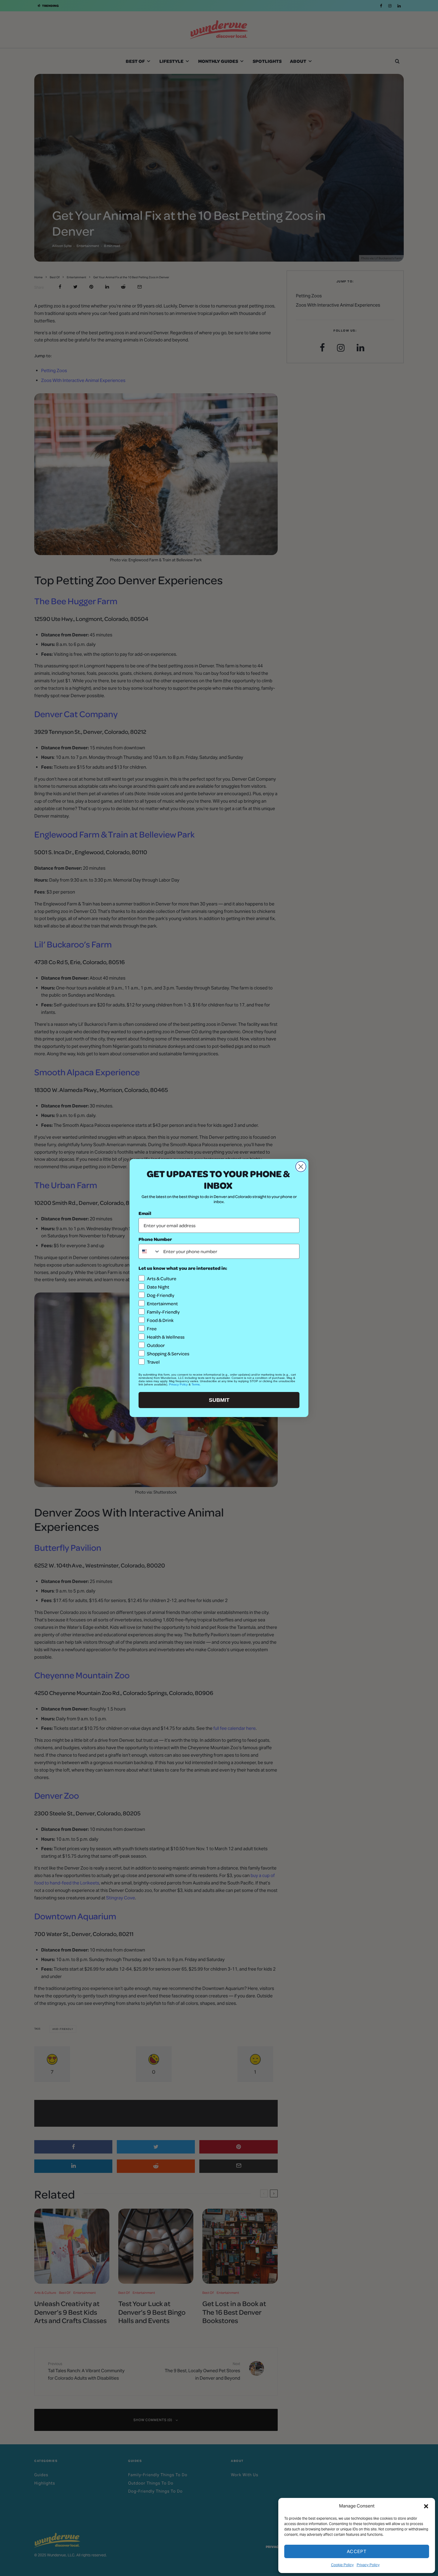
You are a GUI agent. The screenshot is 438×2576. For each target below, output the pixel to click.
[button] (426, 2506)
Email (145, 1213)
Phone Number (155, 1239)
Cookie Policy (342, 2565)
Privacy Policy (368, 2565)
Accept (357, 2551)
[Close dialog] (301, 1167)
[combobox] (150, 1251)
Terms (196, 1384)
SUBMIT (219, 1400)
